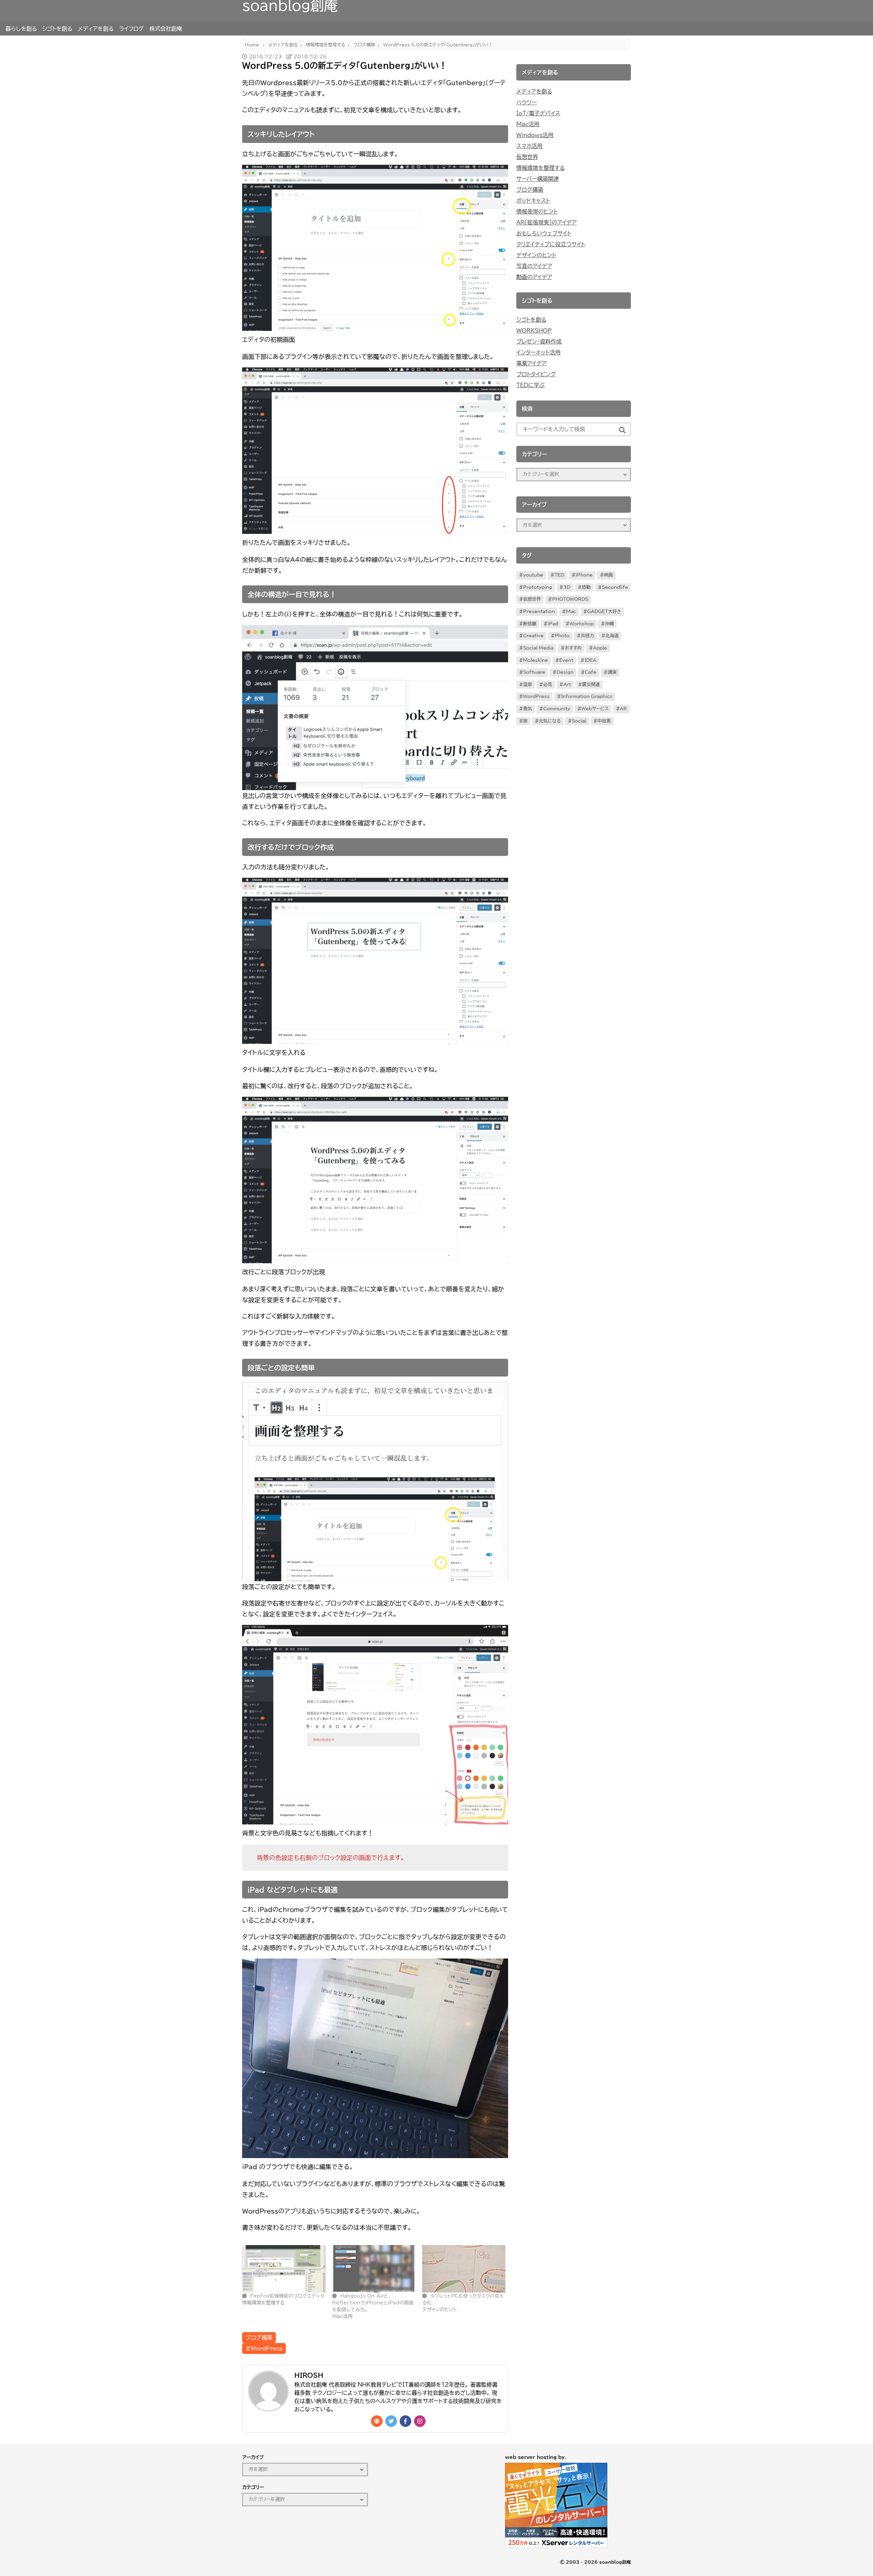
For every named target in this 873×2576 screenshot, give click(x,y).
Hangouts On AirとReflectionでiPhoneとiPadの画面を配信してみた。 (373, 2303)
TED (559, 575)
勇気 (528, 709)
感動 (586, 587)
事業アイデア (531, 363)
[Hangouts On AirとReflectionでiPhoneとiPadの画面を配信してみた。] (374, 2269)
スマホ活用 (529, 146)
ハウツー (527, 102)
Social (579, 721)
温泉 (528, 685)
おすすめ (573, 648)
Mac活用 (528, 124)
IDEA (590, 660)
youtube (533, 575)
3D (567, 587)
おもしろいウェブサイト (544, 233)
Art (567, 685)
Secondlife (615, 587)
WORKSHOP (534, 331)
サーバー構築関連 (538, 179)
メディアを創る (96, 29)
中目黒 (604, 721)
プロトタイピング (536, 374)
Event (566, 660)
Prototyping (538, 587)
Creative (533, 636)
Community (557, 709)
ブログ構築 (259, 2338)
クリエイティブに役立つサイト (551, 244)
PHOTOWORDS (570, 599)
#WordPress (264, 2348)
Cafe (591, 672)
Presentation (539, 612)
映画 (608, 575)
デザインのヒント (536, 255)
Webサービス (595, 709)
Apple (600, 648)
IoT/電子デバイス (538, 113)
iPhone (584, 575)
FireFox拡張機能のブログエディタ (287, 2296)
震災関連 (591, 685)
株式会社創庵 (166, 29)
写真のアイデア (534, 266)
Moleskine (536, 660)
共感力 (587, 636)
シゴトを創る (57, 29)
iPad (553, 624)
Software (534, 672)
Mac (571, 612)
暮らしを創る (21, 29)
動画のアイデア (534, 277)
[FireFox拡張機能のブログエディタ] (284, 2269)
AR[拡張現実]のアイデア (546, 222)
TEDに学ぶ (530, 385)
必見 (548, 685)
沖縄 (609, 624)
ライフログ (131, 29)
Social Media (538, 648)
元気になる (550, 721)
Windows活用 (535, 135)
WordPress (536, 696)
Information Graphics (587, 696)
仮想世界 (527, 157)
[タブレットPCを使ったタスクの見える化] (464, 2269)
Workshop (582, 624)
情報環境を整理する (541, 168)
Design (565, 672)
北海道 (612, 636)
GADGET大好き (604, 612)
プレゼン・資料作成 (539, 341)
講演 (612, 672)
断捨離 (530, 624)
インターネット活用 (538, 352)
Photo (562, 636)
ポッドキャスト (533, 201)
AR (623, 709)
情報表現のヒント (537, 212)
